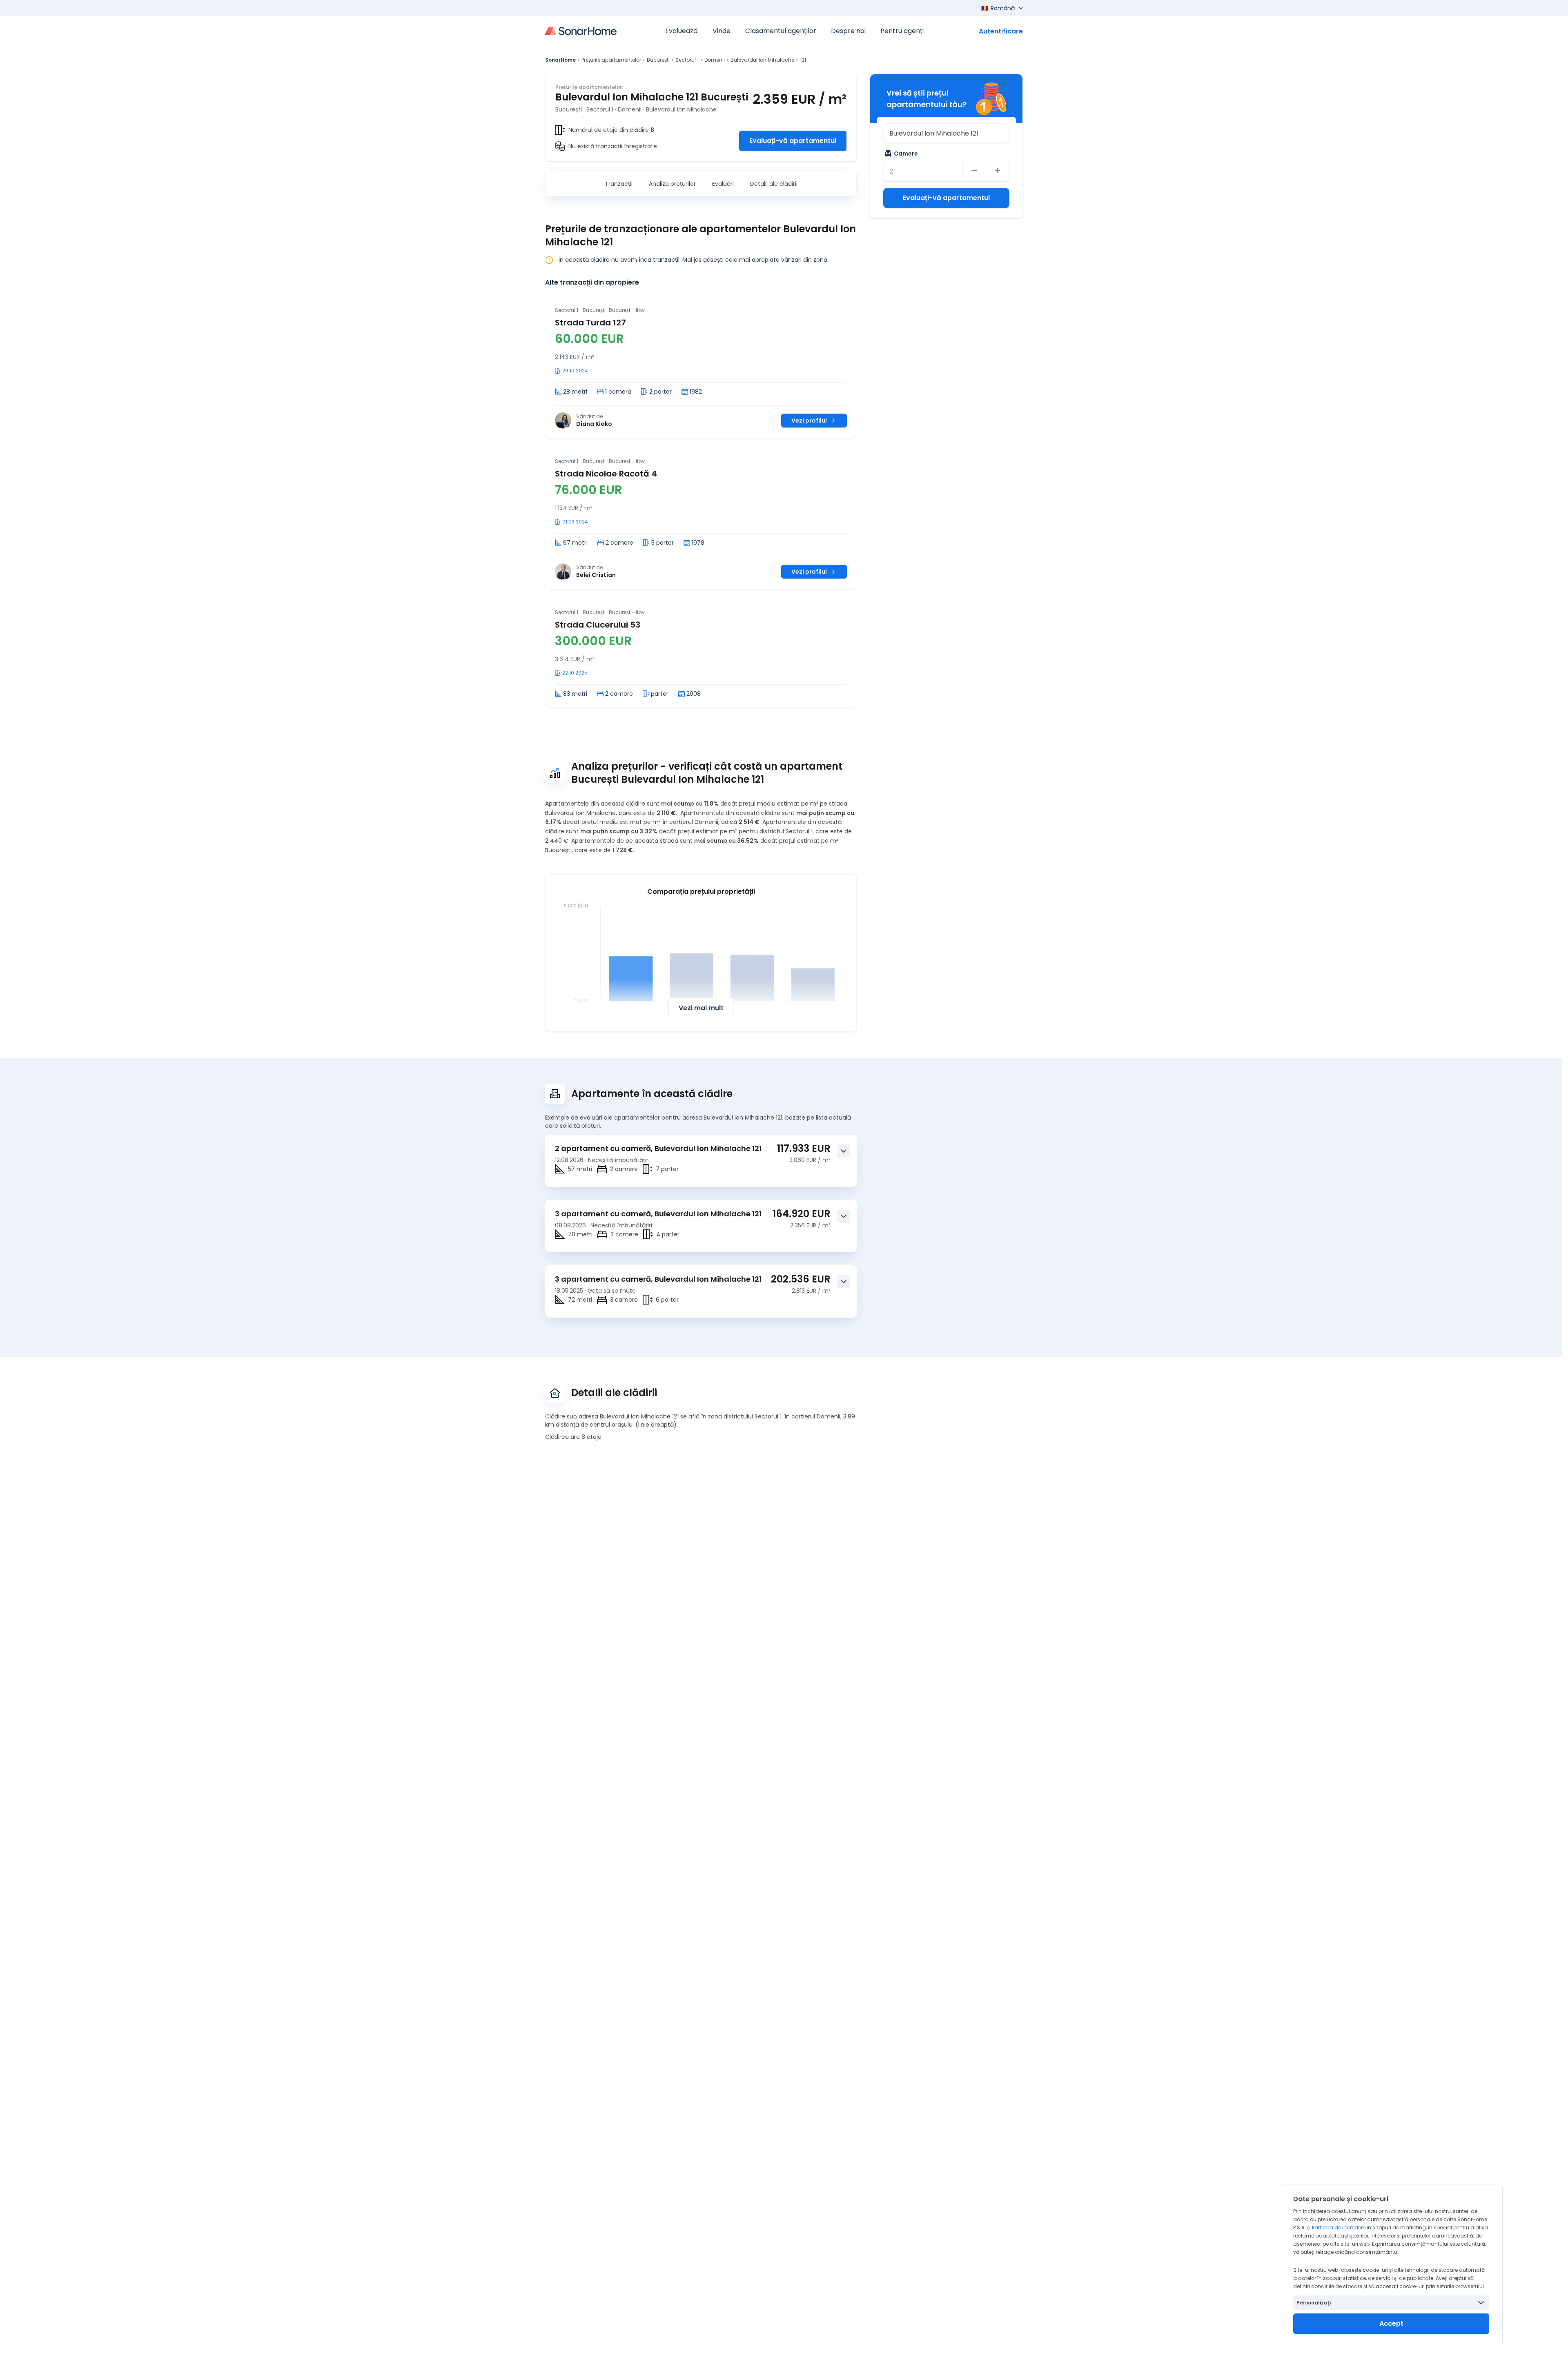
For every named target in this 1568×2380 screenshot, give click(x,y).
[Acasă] (581, 31)
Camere (906, 154)
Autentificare (1001, 31)
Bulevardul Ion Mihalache (762, 60)
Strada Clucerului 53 (598, 625)
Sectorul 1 (687, 60)
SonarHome (560, 60)
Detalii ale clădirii (774, 184)
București (658, 60)
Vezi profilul (809, 421)
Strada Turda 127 (590, 323)
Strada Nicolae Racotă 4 (606, 474)
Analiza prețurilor (672, 184)
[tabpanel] (701, 502)
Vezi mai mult (701, 1008)
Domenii (715, 60)
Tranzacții (619, 184)
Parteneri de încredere (1339, 2227)
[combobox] (946, 133)
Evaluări (723, 184)
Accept (1391, 2323)
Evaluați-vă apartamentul (793, 141)
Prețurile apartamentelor (611, 60)
